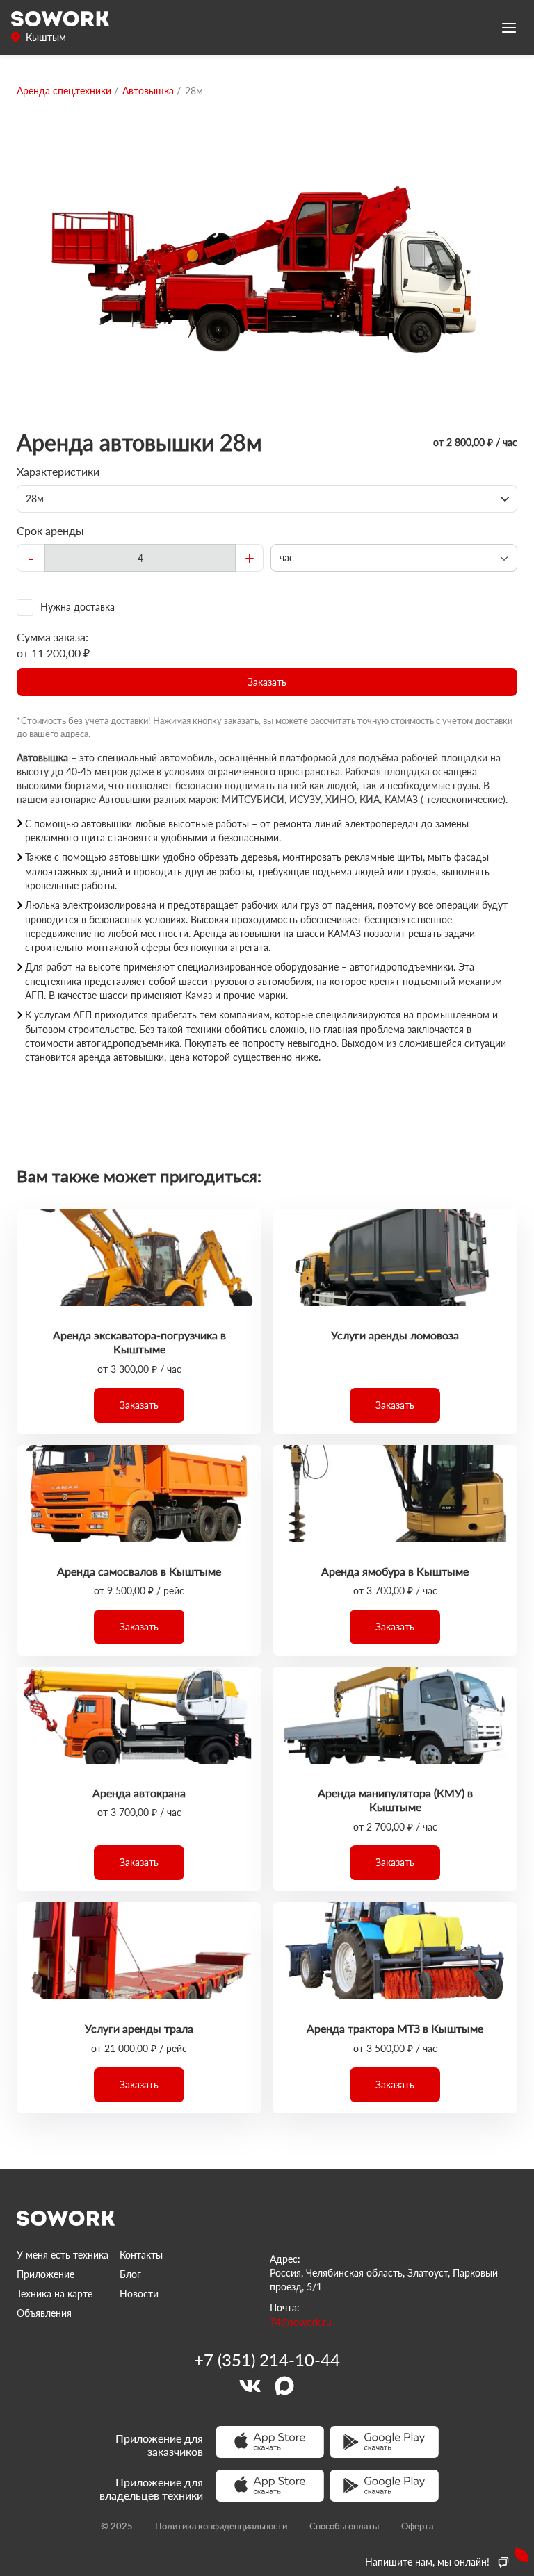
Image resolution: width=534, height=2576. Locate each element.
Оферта (417, 2526)
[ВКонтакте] (250, 2386)
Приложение (46, 2274)
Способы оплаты (344, 2526)
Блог (130, 2274)
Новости (139, 2294)
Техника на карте (55, 2294)
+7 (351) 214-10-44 (267, 2360)
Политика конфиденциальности (221, 2526)
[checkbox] (267, 607)
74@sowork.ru (301, 2322)
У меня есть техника (63, 2255)
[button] (267, 682)
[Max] (284, 2386)
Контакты (141, 2255)
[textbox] (140, 558)
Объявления (44, 2313)
